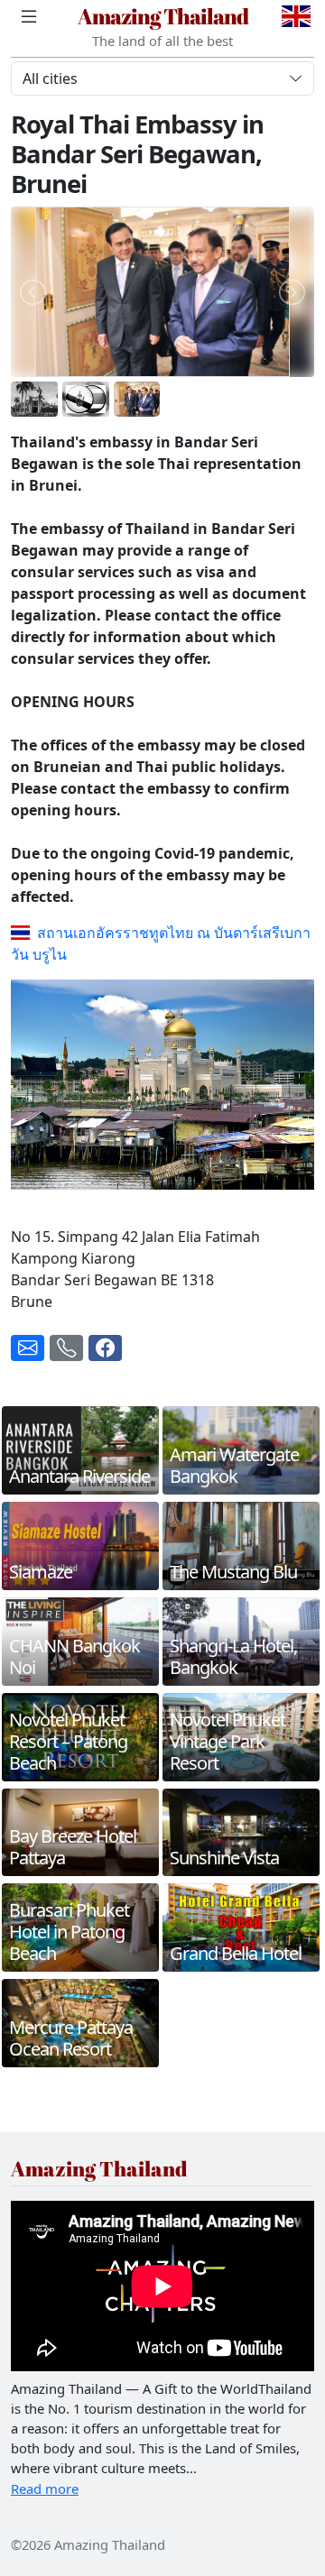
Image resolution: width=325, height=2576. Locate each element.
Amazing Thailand (163, 16)
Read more (45, 2489)
